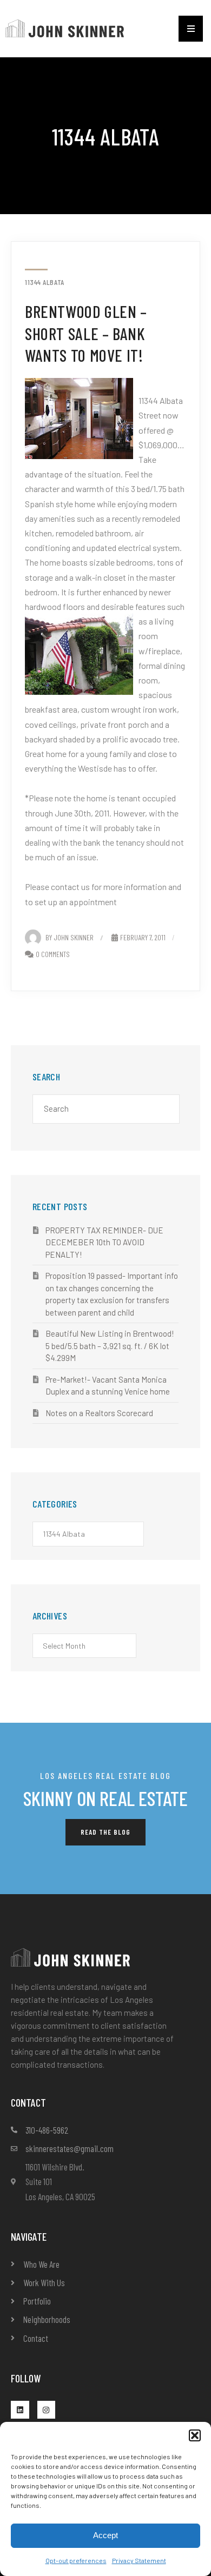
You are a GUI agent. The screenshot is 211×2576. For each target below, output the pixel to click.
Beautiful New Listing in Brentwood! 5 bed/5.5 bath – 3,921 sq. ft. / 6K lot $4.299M (110, 1346)
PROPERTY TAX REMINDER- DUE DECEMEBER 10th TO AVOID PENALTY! (104, 1242)
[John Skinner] (65, 27)
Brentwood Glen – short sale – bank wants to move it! (86, 333)
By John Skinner (70, 937)
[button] (195, 2435)
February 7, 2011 (143, 937)
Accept (105, 2535)
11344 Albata (45, 282)
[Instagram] (47, 2410)
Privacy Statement (139, 2560)
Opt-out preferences (76, 2560)
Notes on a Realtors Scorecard (99, 1413)
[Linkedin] (20, 2410)
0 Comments (53, 954)
